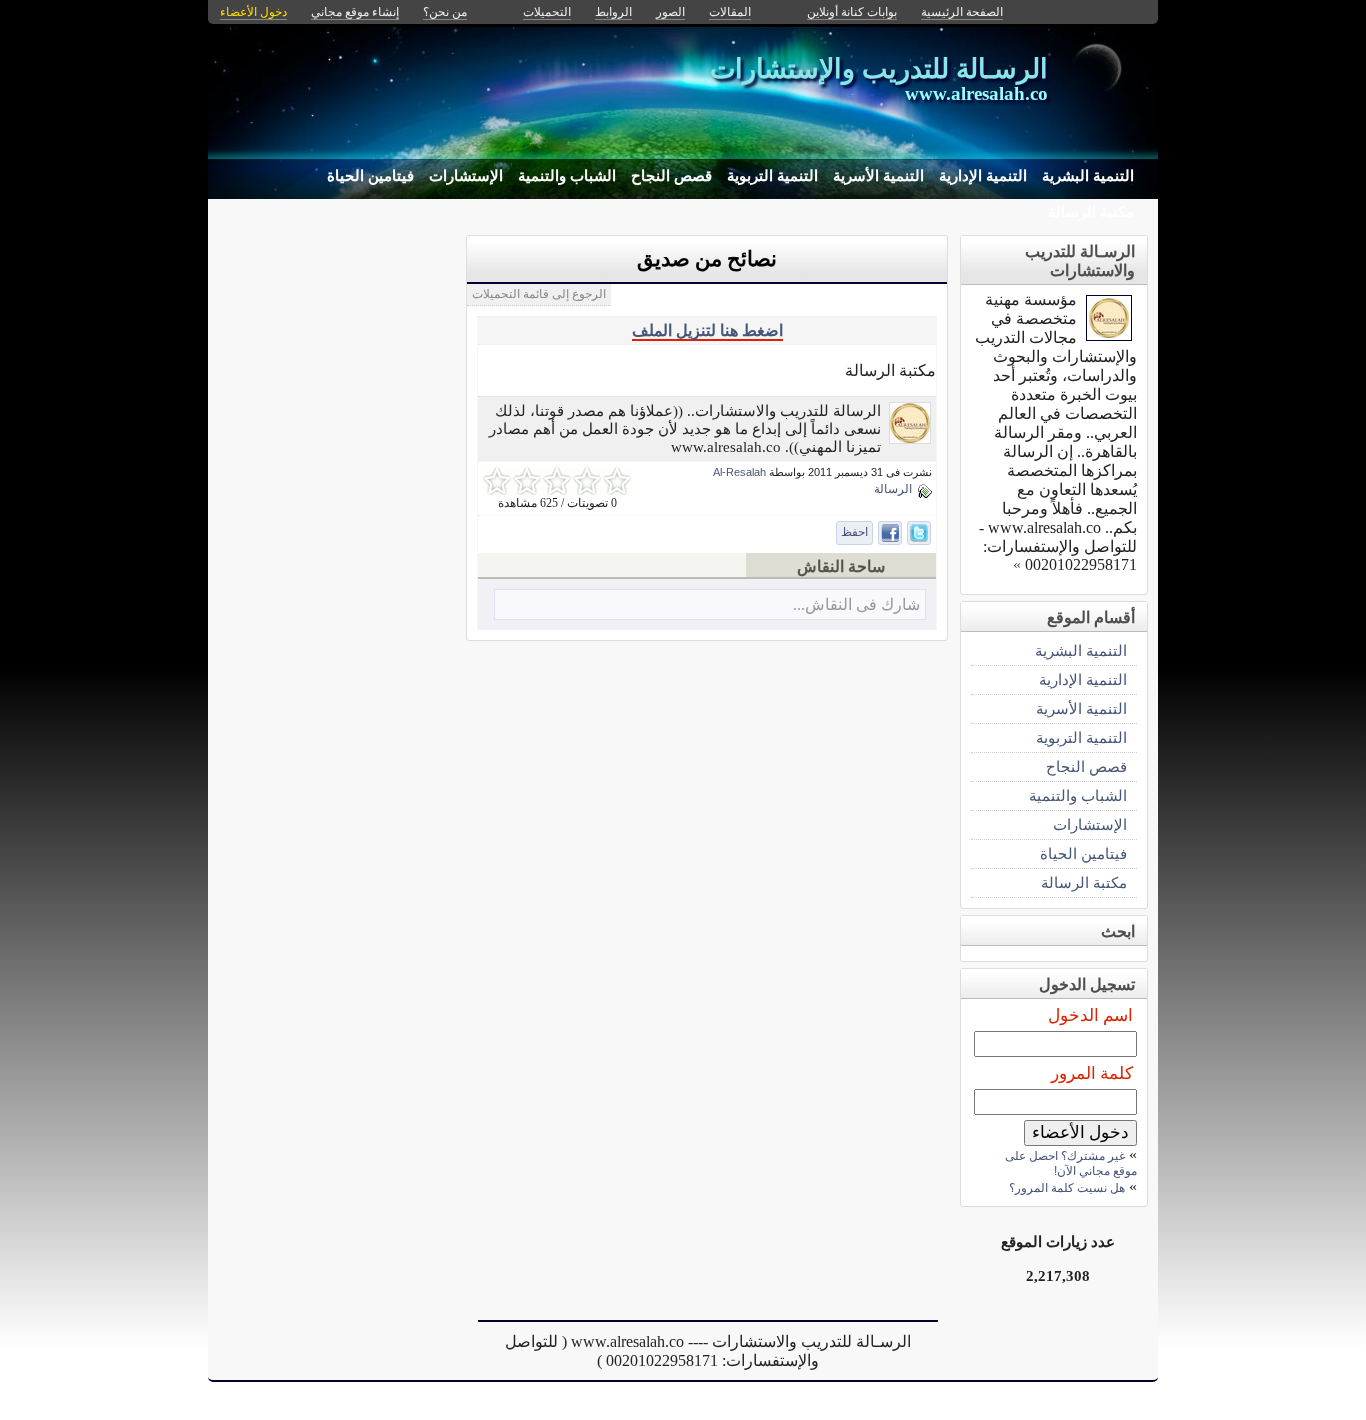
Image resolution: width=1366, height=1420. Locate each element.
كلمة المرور (1092, 1073)
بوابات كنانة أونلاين (852, 12)
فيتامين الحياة (370, 176)
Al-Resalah (739, 472)
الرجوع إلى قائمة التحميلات (539, 294)
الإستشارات (466, 176)
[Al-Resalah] (910, 438)
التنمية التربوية (772, 176)
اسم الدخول (1090, 1015)
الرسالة (893, 489)
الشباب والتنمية (567, 176)
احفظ (854, 532)
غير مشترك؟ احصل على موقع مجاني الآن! (1071, 1163)
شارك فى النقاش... (856, 604)
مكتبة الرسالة (1091, 212)
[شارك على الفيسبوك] (890, 533)
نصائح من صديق (707, 259)
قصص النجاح (671, 176)
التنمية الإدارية (983, 176)
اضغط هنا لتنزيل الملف (707, 330)
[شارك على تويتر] (919, 533)
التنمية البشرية (1088, 176)
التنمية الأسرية (878, 176)
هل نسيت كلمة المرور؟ (1067, 1188)
